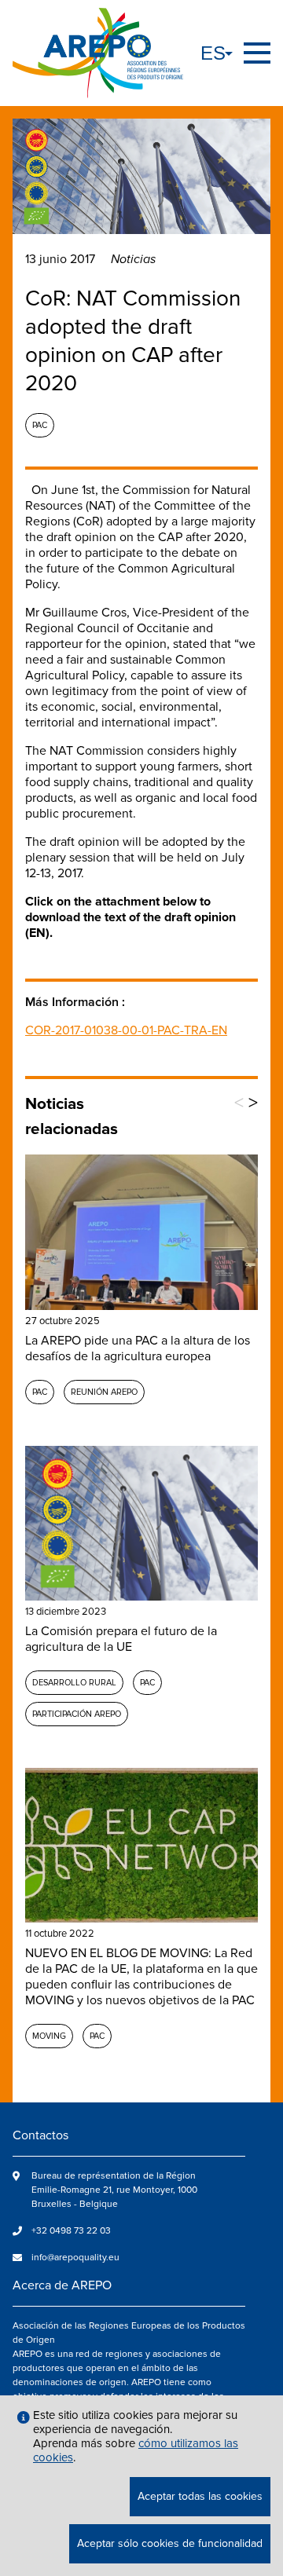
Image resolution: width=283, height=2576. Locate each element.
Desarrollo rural (74, 1683)
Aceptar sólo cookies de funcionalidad (170, 2543)
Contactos (40, 2135)
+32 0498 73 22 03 (71, 2231)
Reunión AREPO (104, 1392)
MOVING (49, 2036)
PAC (40, 425)
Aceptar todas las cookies (200, 2496)
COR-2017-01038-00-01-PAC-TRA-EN (126, 1030)
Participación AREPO (77, 1714)
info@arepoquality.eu (75, 2258)
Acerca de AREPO (62, 2285)
